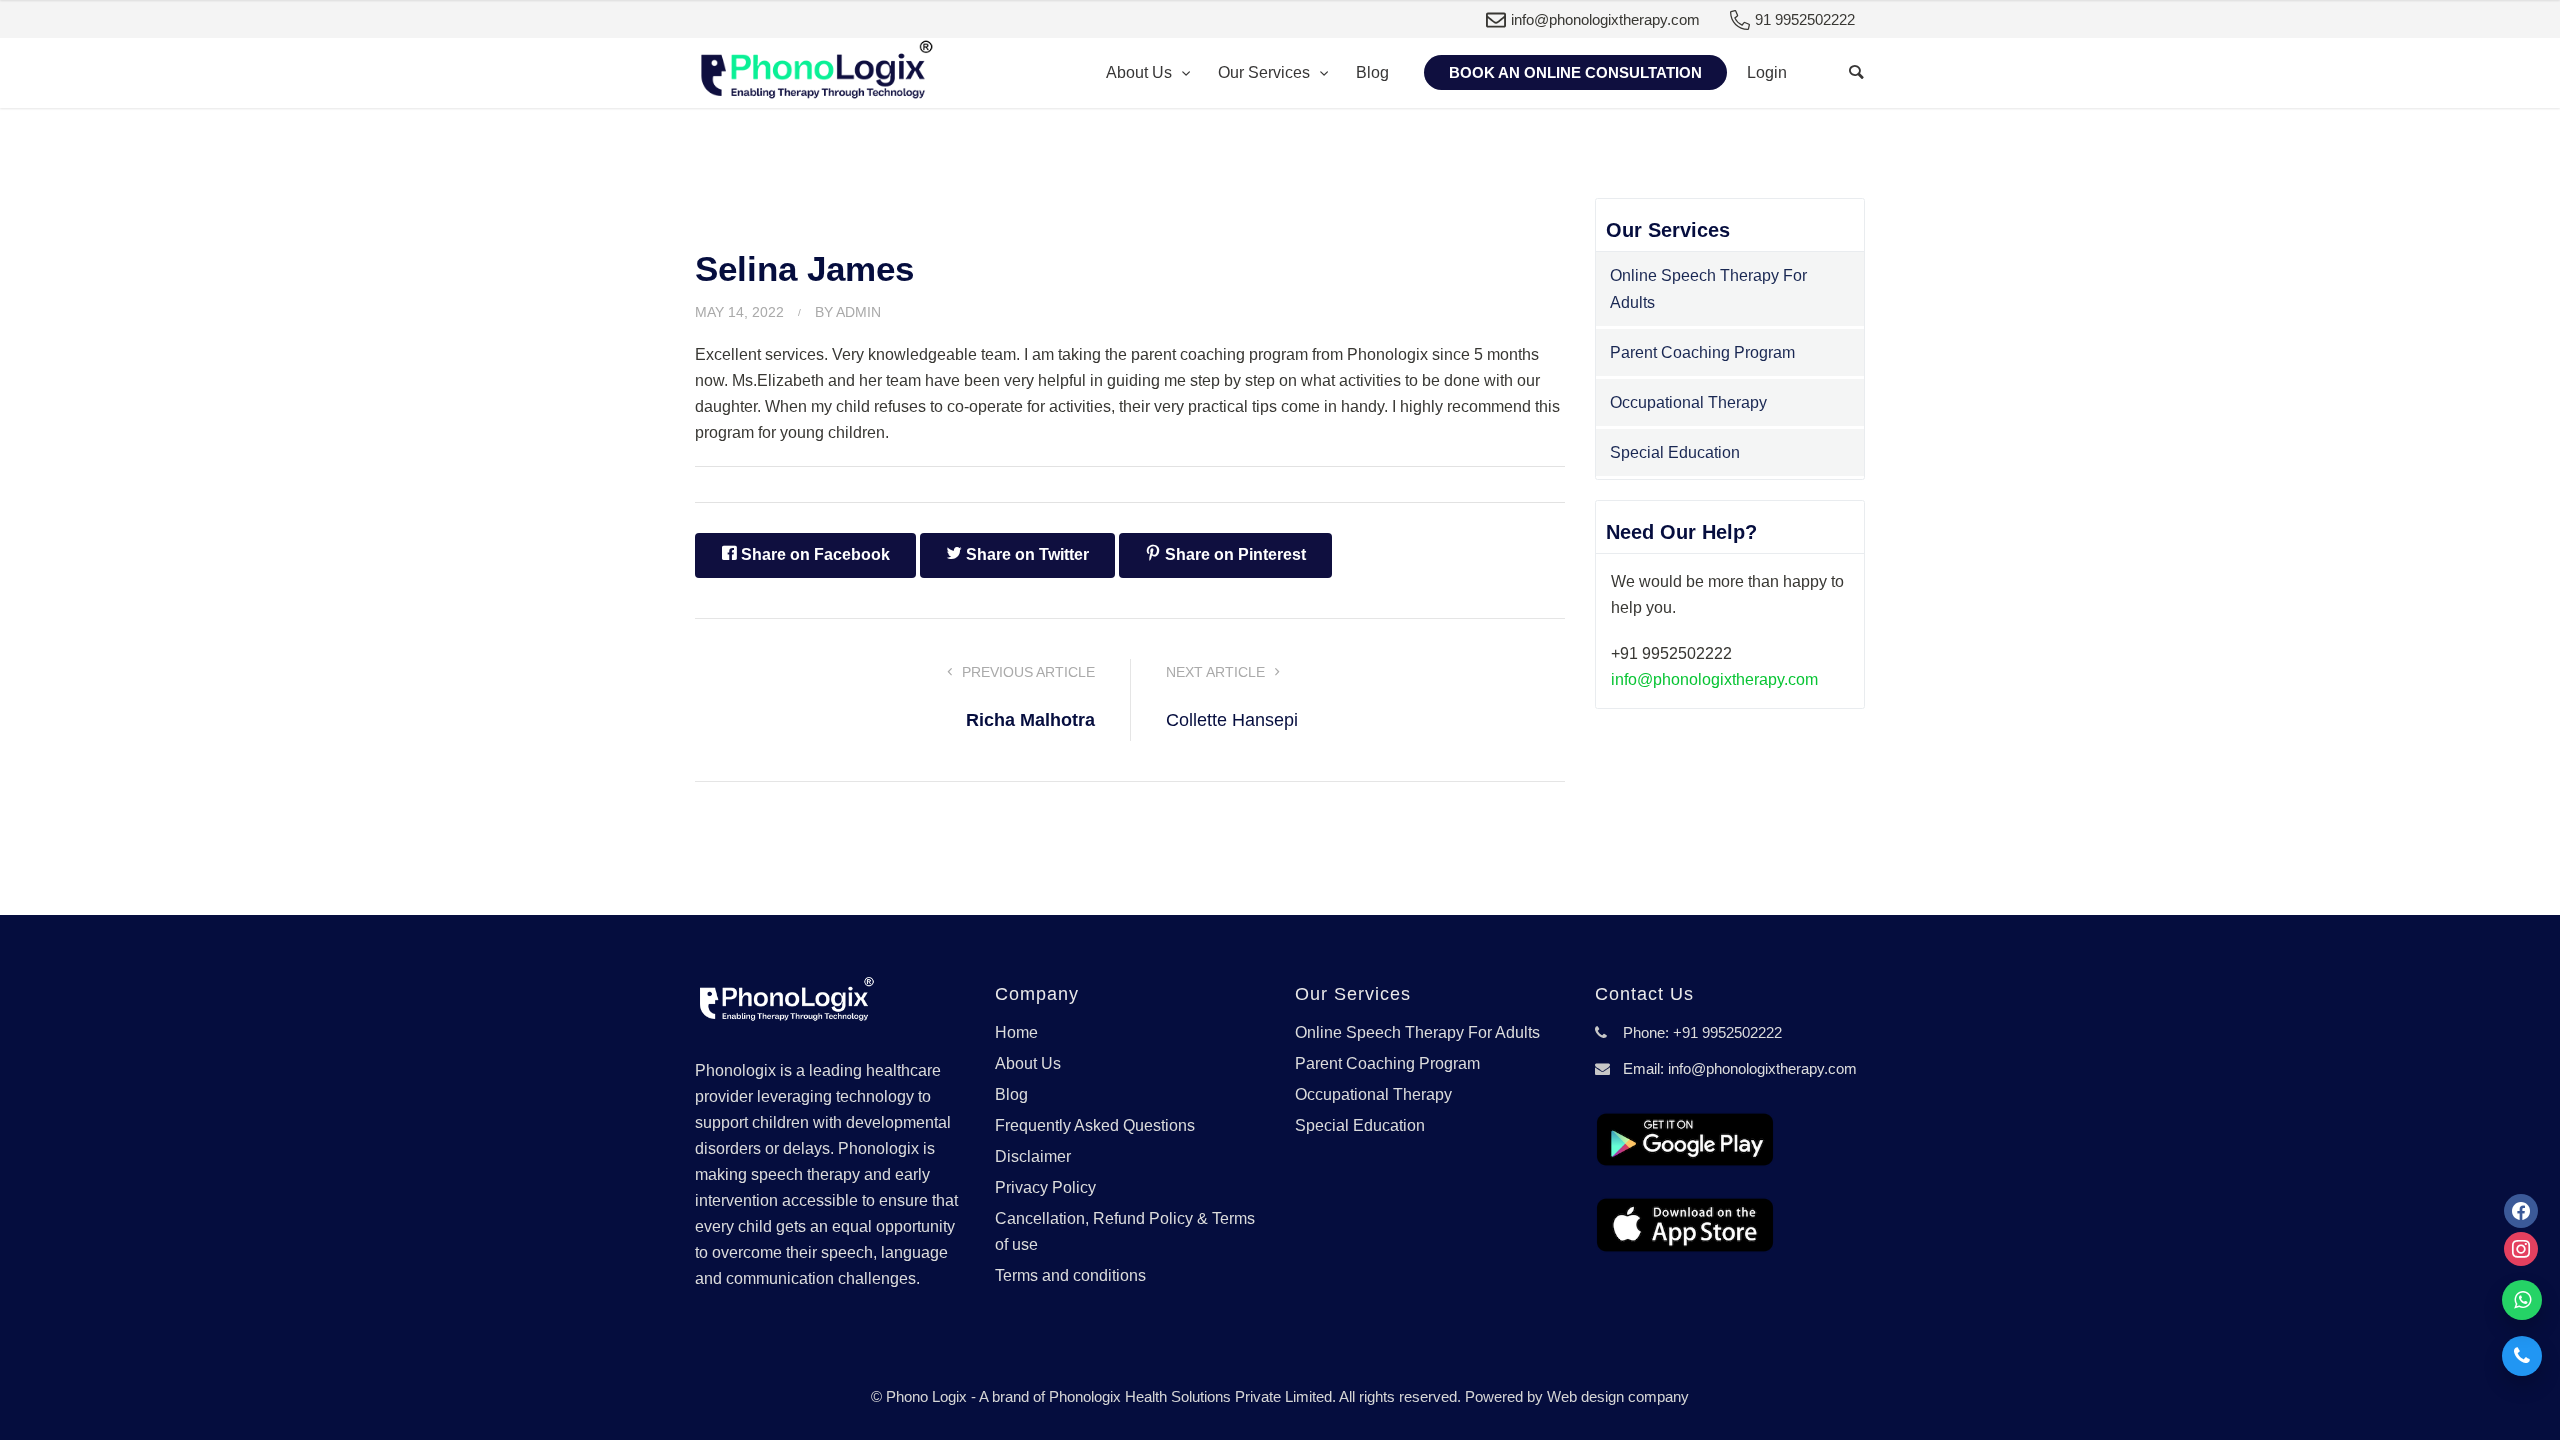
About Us (1141, 72)
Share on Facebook (813, 554)
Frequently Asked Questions (1095, 1125)
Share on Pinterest (1233, 554)
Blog (1372, 72)
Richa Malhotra (1030, 720)
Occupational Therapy (1688, 402)
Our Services (1266, 72)
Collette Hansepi (1232, 720)
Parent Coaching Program (1702, 352)
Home (1016, 1032)
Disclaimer (1033, 1156)
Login (1767, 72)
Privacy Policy (1045, 1187)
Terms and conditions (1070, 1275)
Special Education (1675, 452)
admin (858, 312)
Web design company (1618, 1396)
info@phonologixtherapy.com (1605, 19)
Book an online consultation (1575, 72)
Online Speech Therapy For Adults (1708, 289)
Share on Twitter (1025, 554)
